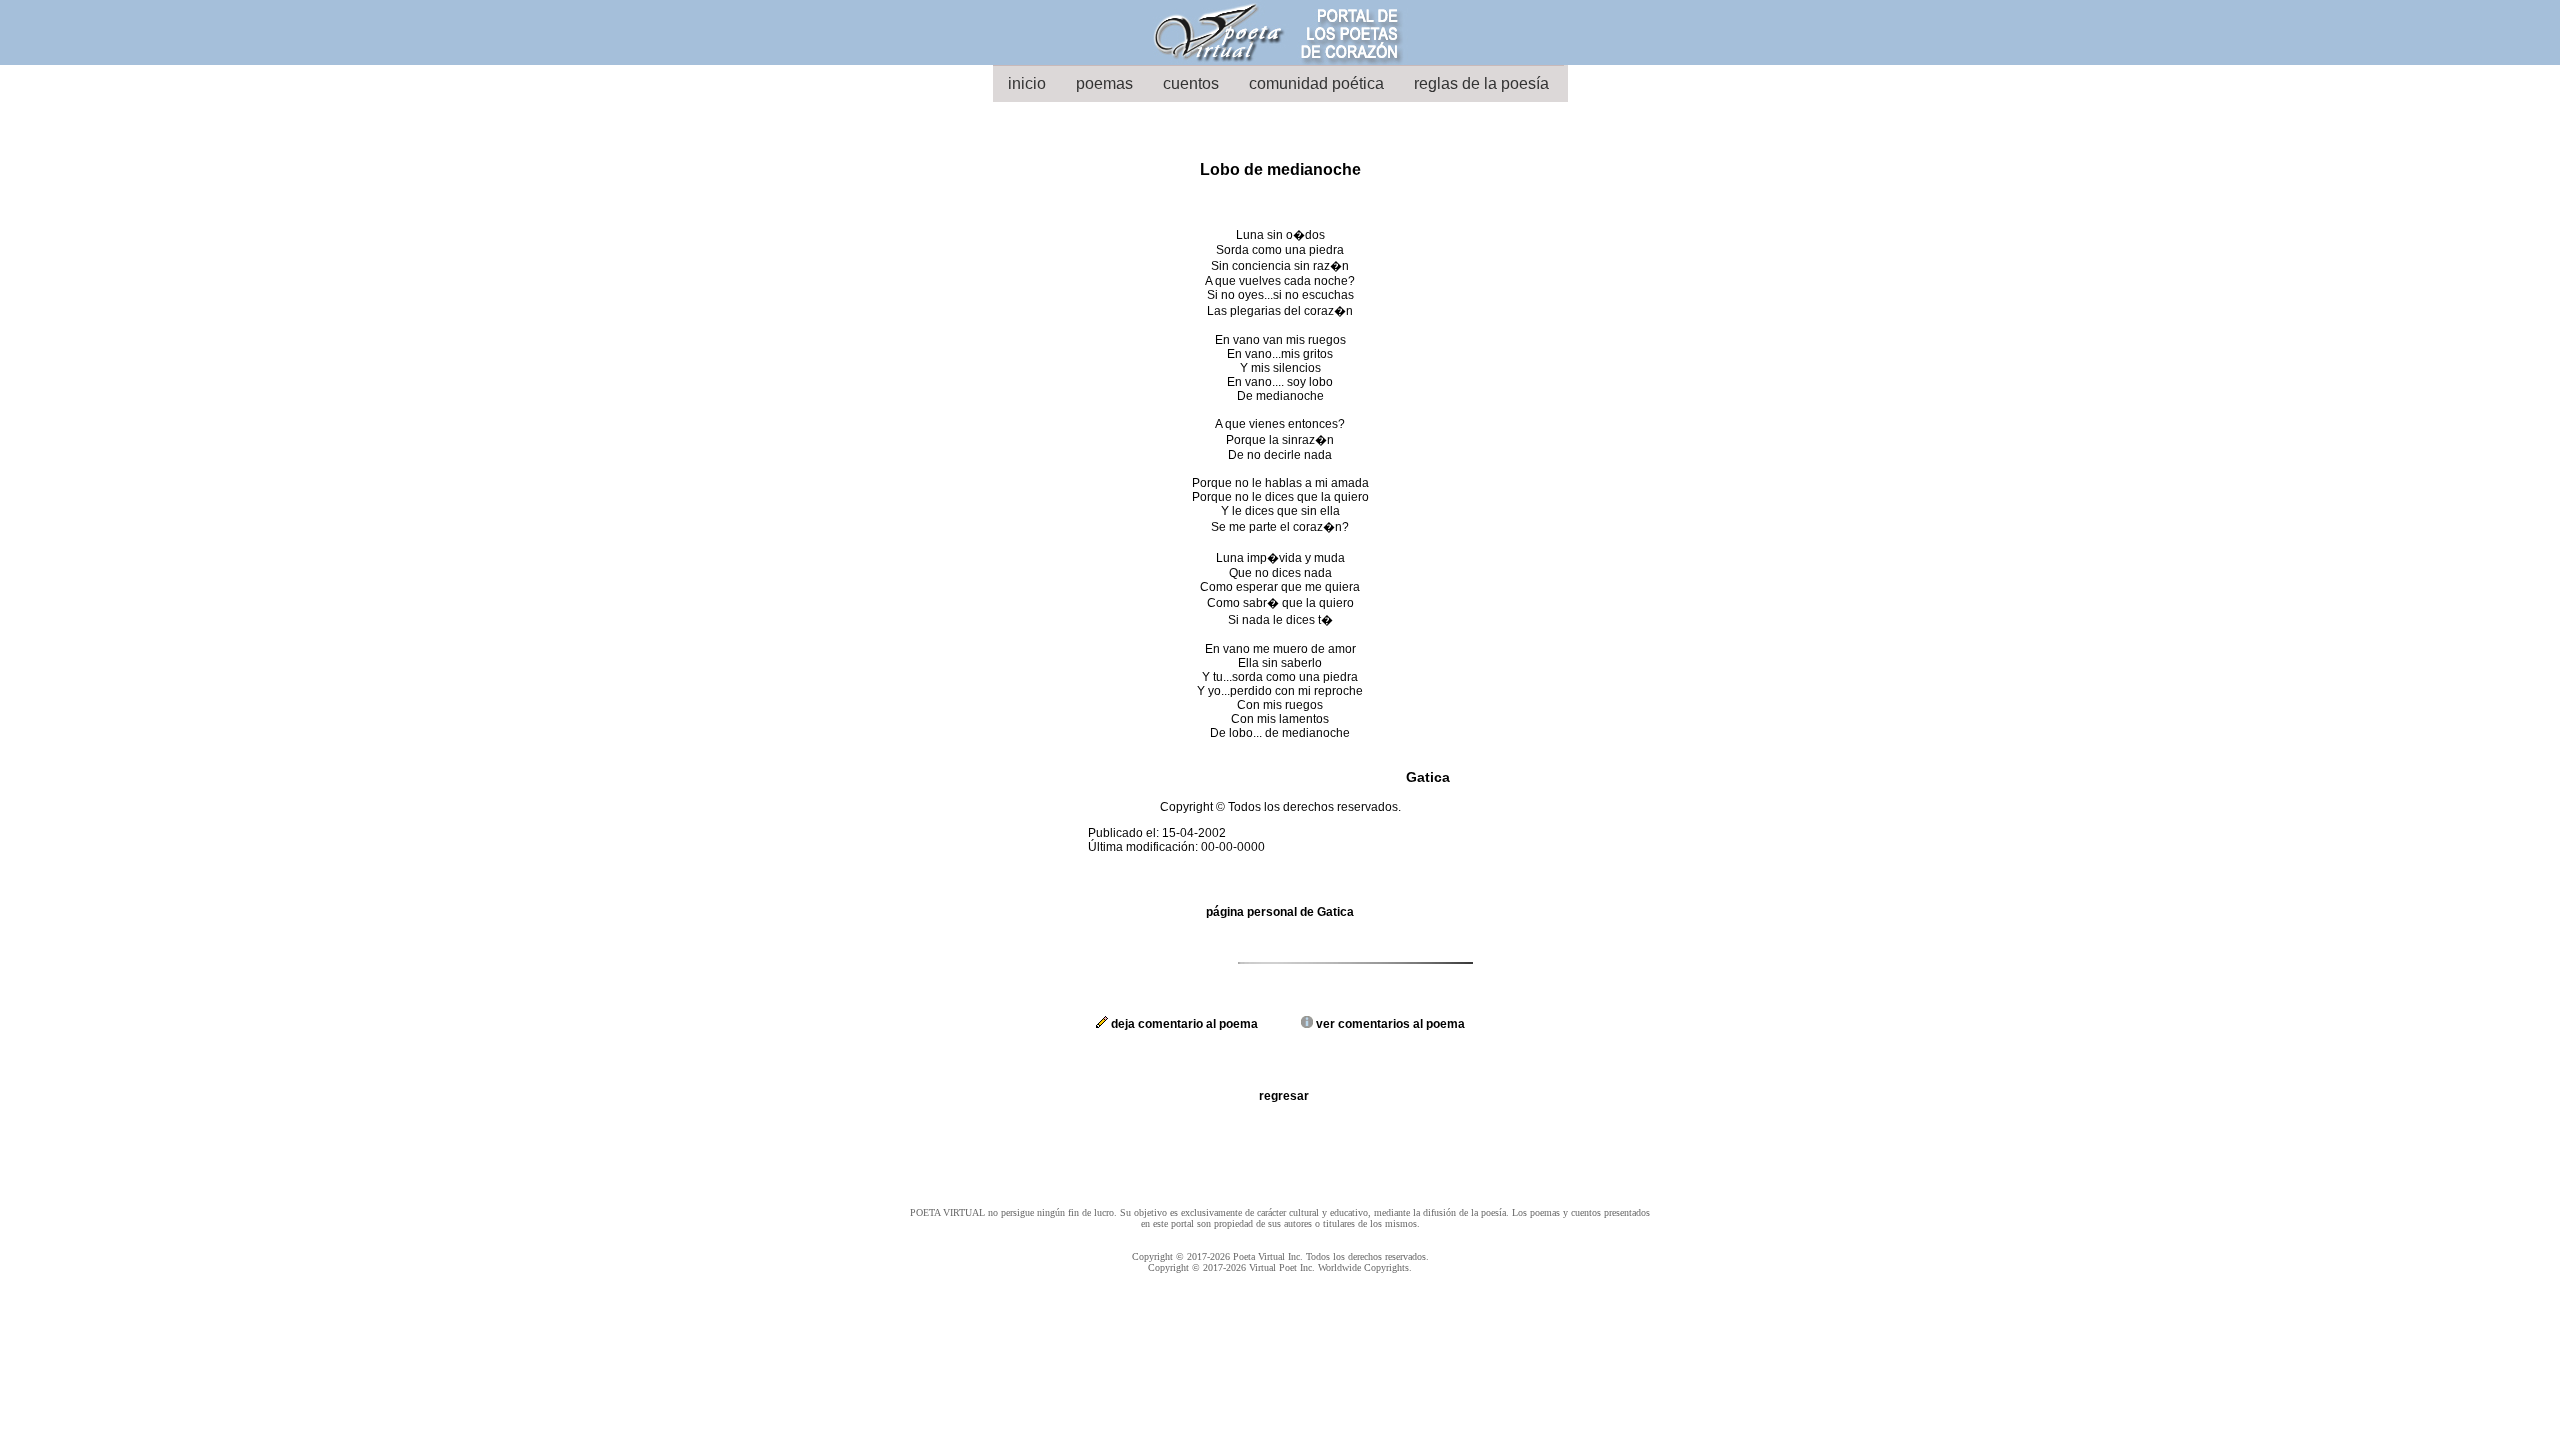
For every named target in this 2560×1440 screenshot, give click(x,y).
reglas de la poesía (1481, 83)
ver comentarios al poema (1389, 1024)
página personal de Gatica (1280, 912)
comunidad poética (1316, 83)
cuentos (1191, 83)
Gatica (1428, 777)
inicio (1027, 83)
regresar (1284, 1096)
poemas (1104, 83)
